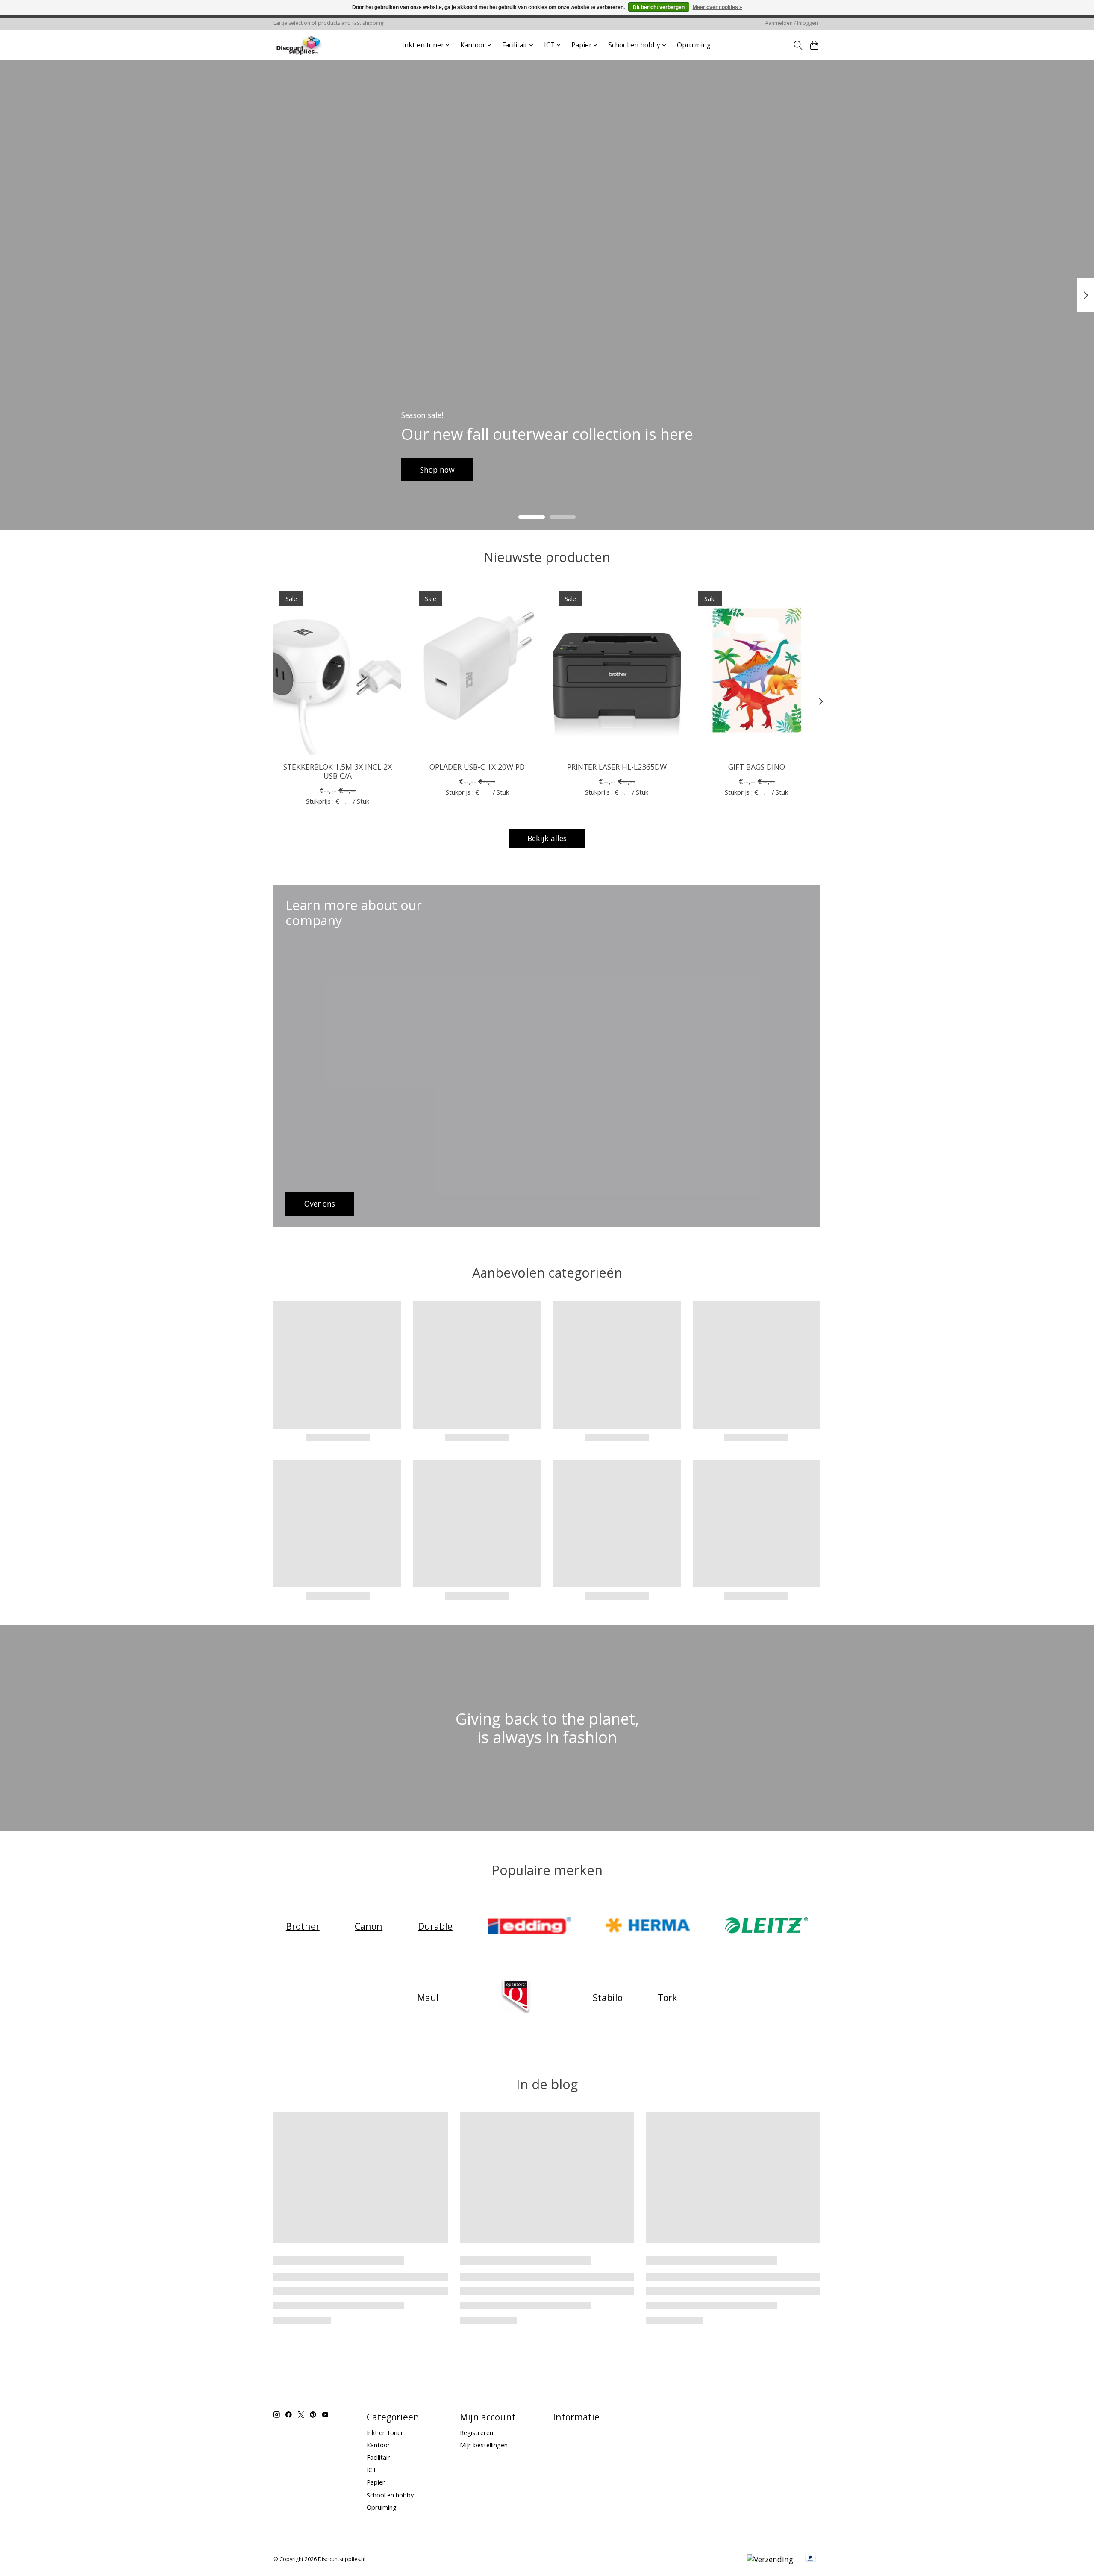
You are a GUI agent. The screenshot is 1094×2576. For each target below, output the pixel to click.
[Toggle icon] (798, 45)
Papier (376, 2482)
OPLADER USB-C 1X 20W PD (477, 767)
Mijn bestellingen (484, 2445)
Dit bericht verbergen (659, 7)
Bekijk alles (547, 838)
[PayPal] (811, 2559)
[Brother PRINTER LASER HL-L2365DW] (617, 670)
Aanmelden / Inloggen (791, 23)
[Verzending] (770, 2559)
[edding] (529, 1926)
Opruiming (694, 45)
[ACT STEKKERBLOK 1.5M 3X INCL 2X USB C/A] (337, 670)
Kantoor (378, 2445)
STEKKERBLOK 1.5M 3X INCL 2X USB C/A (338, 771)
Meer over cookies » (718, 7)
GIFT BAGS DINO (757, 767)
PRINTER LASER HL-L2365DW (617, 767)
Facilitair (378, 2457)
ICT (372, 2470)
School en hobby (390, 2495)
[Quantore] (516, 1998)
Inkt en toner (385, 2432)
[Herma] (648, 1926)
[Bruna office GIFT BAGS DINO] (757, 670)
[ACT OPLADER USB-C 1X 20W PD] (477, 670)
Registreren (476, 2432)
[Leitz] (767, 1926)
